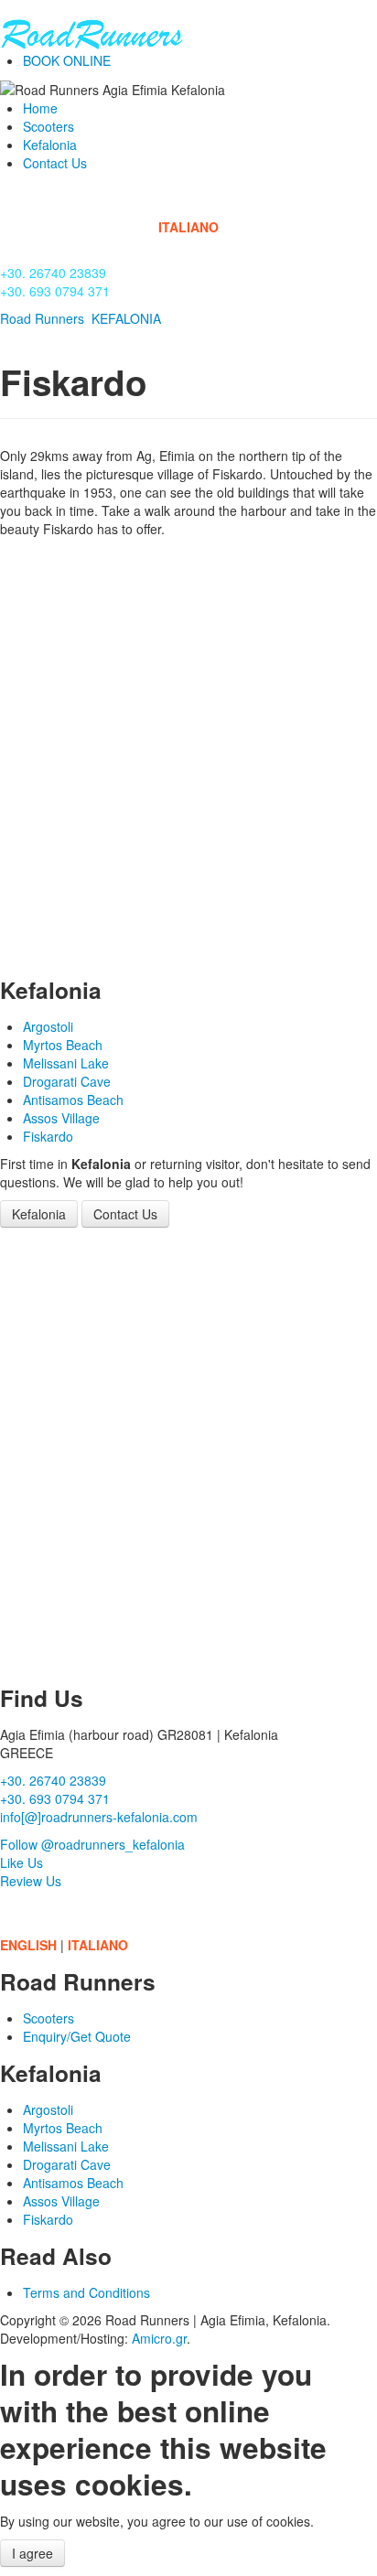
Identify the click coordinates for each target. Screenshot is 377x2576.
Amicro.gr (159, 2338)
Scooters (48, 126)
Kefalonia (50, 145)
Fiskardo (48, 1136)
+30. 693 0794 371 (55, 291)
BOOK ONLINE (67, 60)
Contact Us (55, 163)
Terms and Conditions (86, 2292)
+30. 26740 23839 (53, 273)
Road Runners (42, 318)
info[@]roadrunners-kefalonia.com (99, 1817)
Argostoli (48, 1026)
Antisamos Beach (73, 1100)
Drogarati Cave (67, 1081)
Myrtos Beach (63, 1045)
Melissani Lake (66, 1063)
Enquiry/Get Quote (77, 2036)
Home (40, 108)
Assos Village (61, 1118)
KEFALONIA (126, 318)
